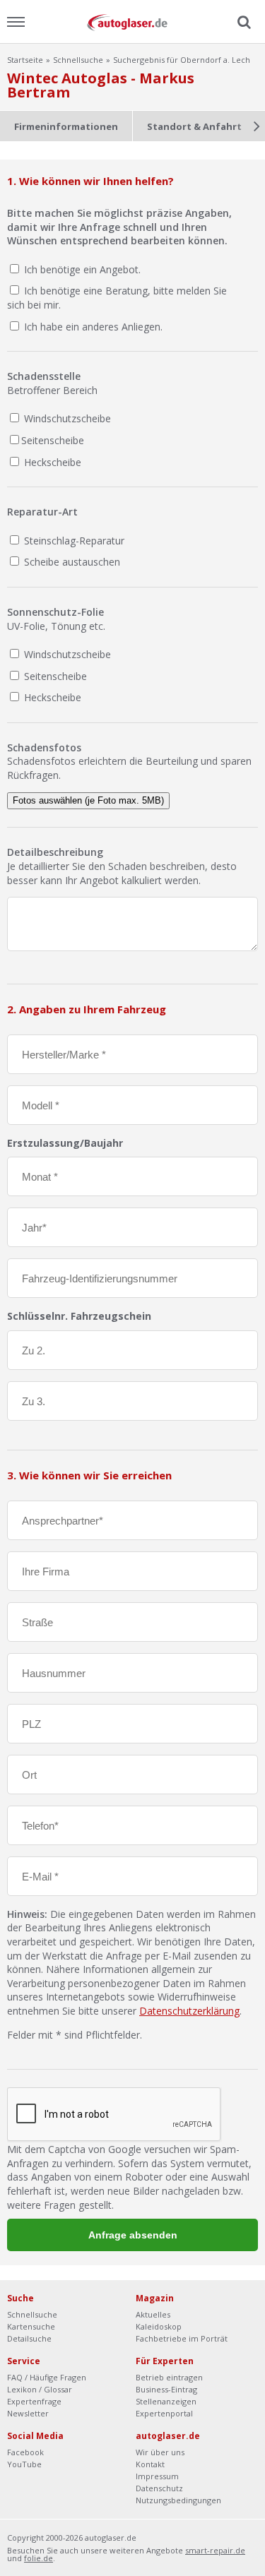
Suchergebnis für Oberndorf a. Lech (182, 60)
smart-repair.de (215, 2550)
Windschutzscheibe (66, 418)
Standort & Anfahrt (194, 126)
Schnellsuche (78, 60)
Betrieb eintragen (169, 2377)
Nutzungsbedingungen (178, 2500)
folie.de (39, 2558)
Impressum (157, 2476)
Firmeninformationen (66, 126)
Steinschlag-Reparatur (73, 541)
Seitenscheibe (53, 440)
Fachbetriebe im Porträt (182, 2338)
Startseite (25, 60)
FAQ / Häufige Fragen (47, 2377)
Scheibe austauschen (71, 562)
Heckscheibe (51, 462)
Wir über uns (160, 2452)
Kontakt (150, 2464)
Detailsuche (29, 2338)
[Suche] (242, 23)
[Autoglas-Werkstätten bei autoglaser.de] (133, 22)
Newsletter (28, 2413)
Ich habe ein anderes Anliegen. (93, 327)
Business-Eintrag (166, 2389)
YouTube (24, 2464)
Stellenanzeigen (166, 2401)
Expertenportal (164, 2413)
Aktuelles (153, 2314)
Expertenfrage (34, 2401)
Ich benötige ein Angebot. (82, 269)
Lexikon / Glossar (40, 2389)
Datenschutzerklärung (189, 2011)
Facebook (25, 2452)
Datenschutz (159, 2488)
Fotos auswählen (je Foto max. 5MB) (88, 800)
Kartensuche (31, 2326)
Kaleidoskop (159, 2326)
